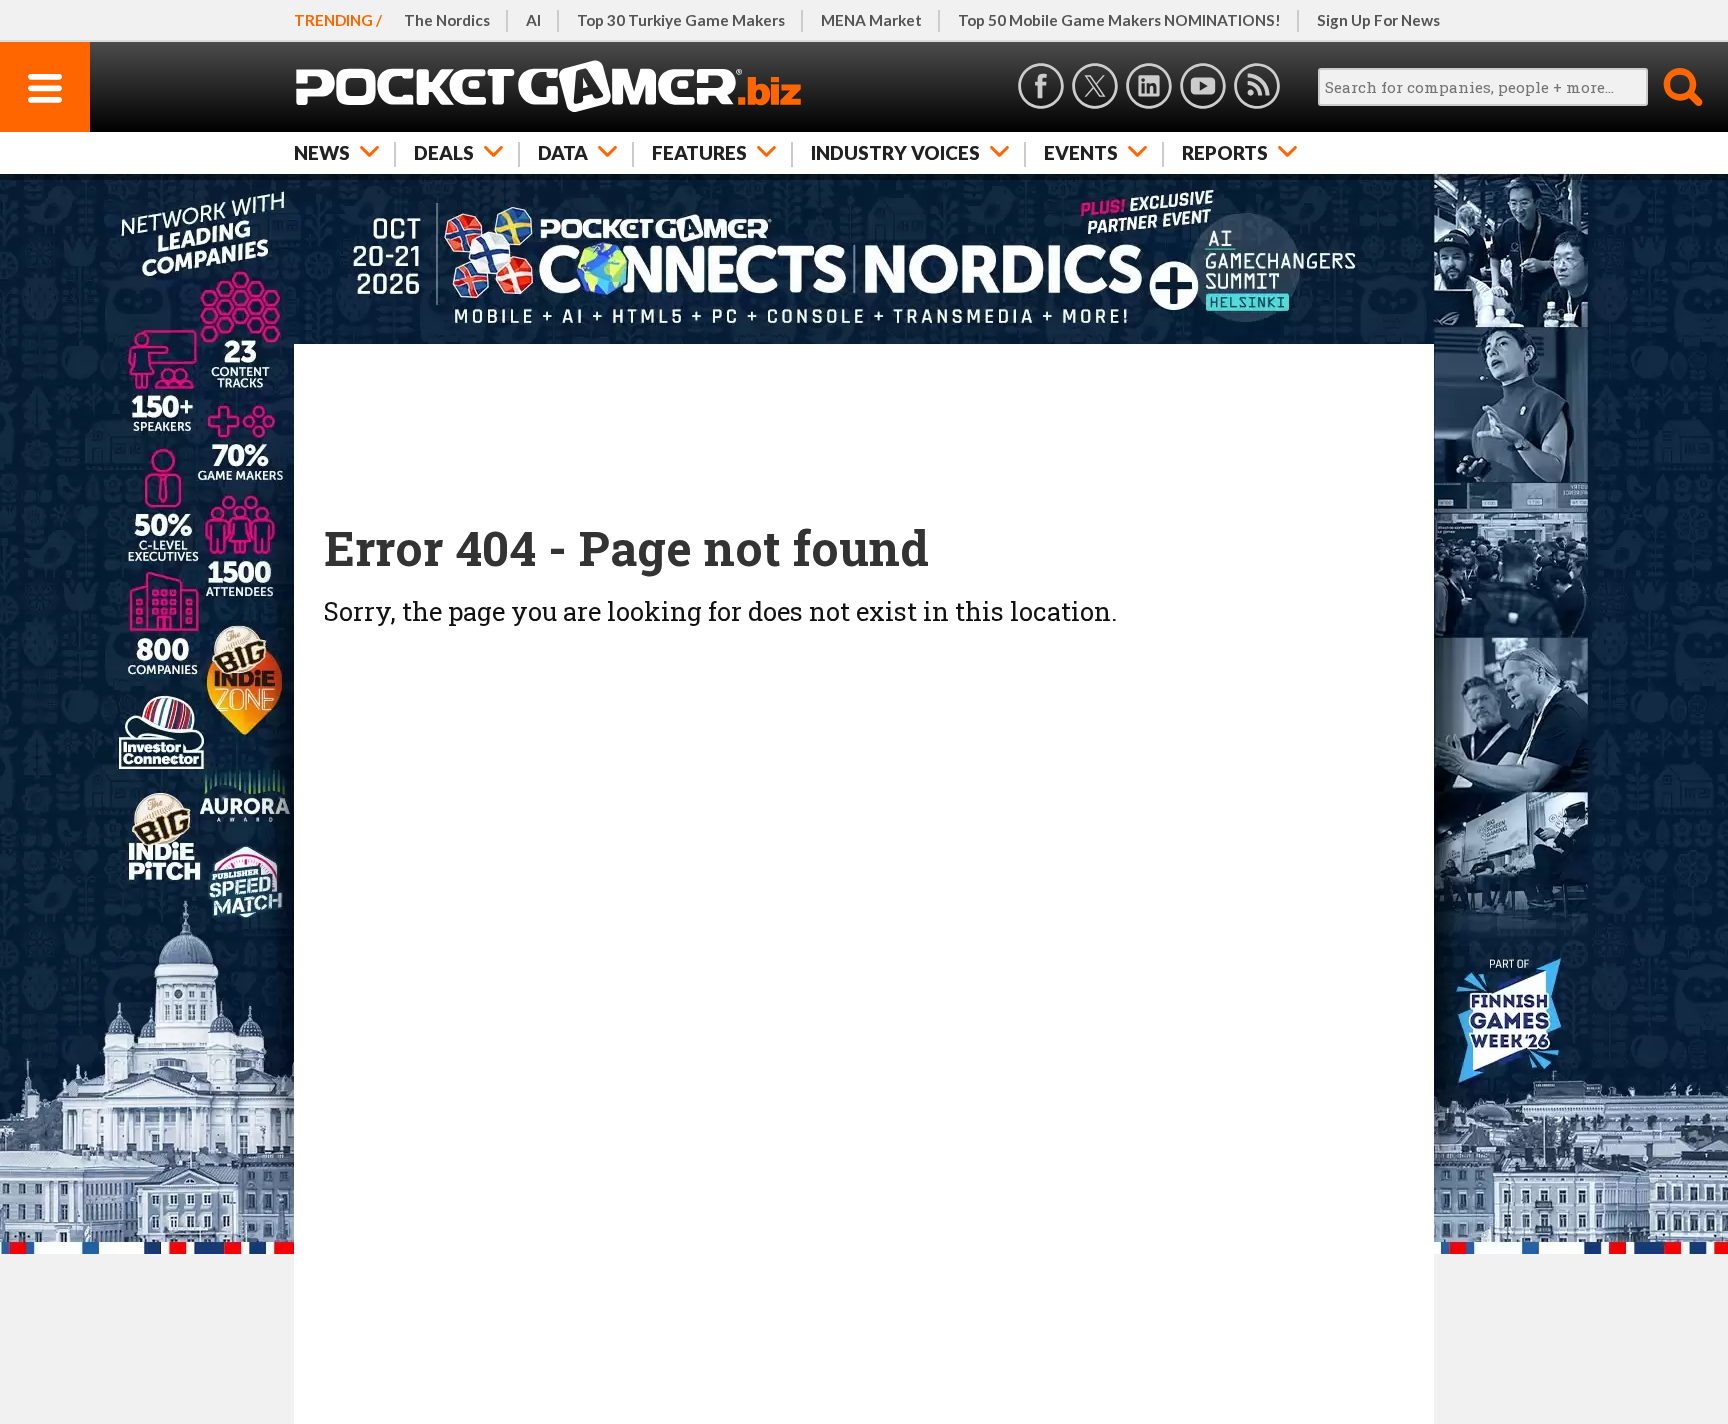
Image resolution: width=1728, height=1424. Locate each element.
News (322, 152)
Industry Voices (895, 152)
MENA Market (871, 20)
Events (1081, 152)
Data (563, 152)
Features (699, 152)
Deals (444, 152)
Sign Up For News (1378, 20)
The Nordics (447, 20)
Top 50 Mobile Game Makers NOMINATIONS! (1119, 20)
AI (533, 20)
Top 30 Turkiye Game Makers (681, 20)
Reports (1225, 152)
